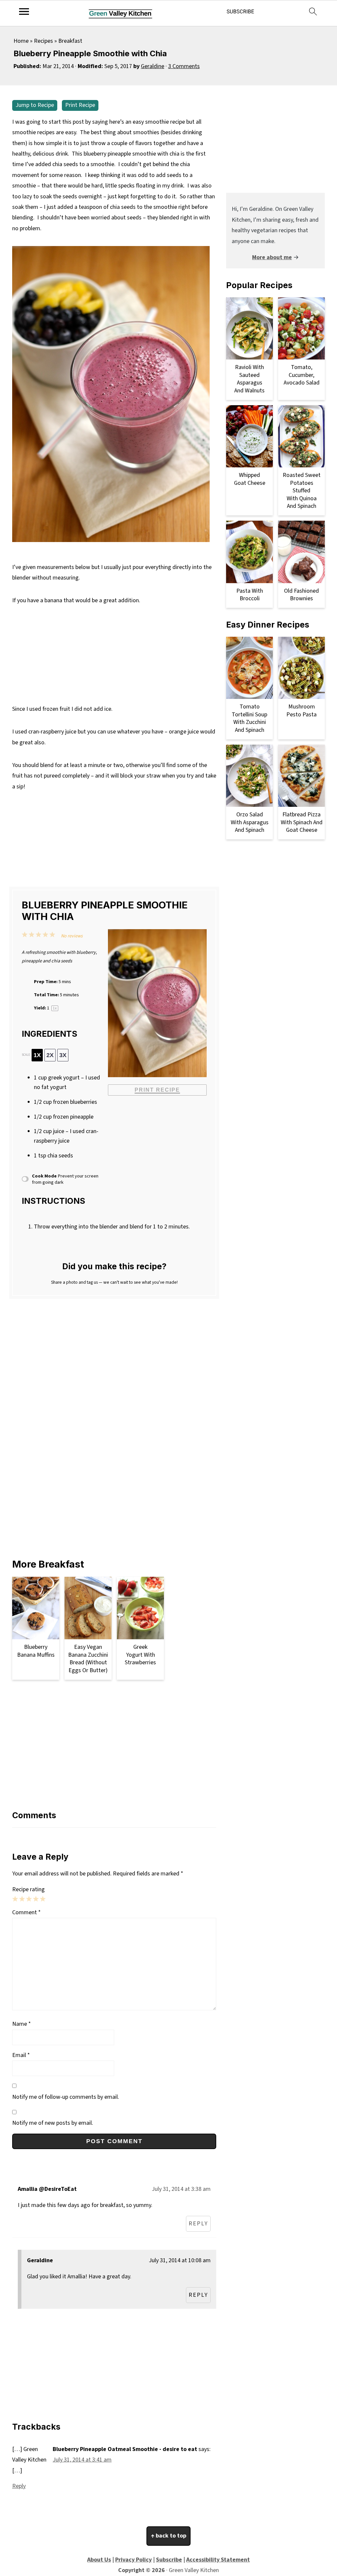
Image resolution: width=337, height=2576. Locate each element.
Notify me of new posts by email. (53, 2123)
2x (50, 1055)
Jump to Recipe (35, 105)
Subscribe (169, 2560)
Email (21, 2055)
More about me (272, 257)
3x (63, 1055)
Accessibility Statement (218, 2560)
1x (37, 1055)
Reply (198, 2224)
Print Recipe (80, 105)
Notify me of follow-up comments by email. (66, 2097)
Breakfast (70, 41)
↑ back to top (168, 2536)
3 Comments (184, 66)
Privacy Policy (133, 2560)
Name (22, 2024)
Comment (26, 1912)
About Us (99, 2560)
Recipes (43, 41)
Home (21, 41)
